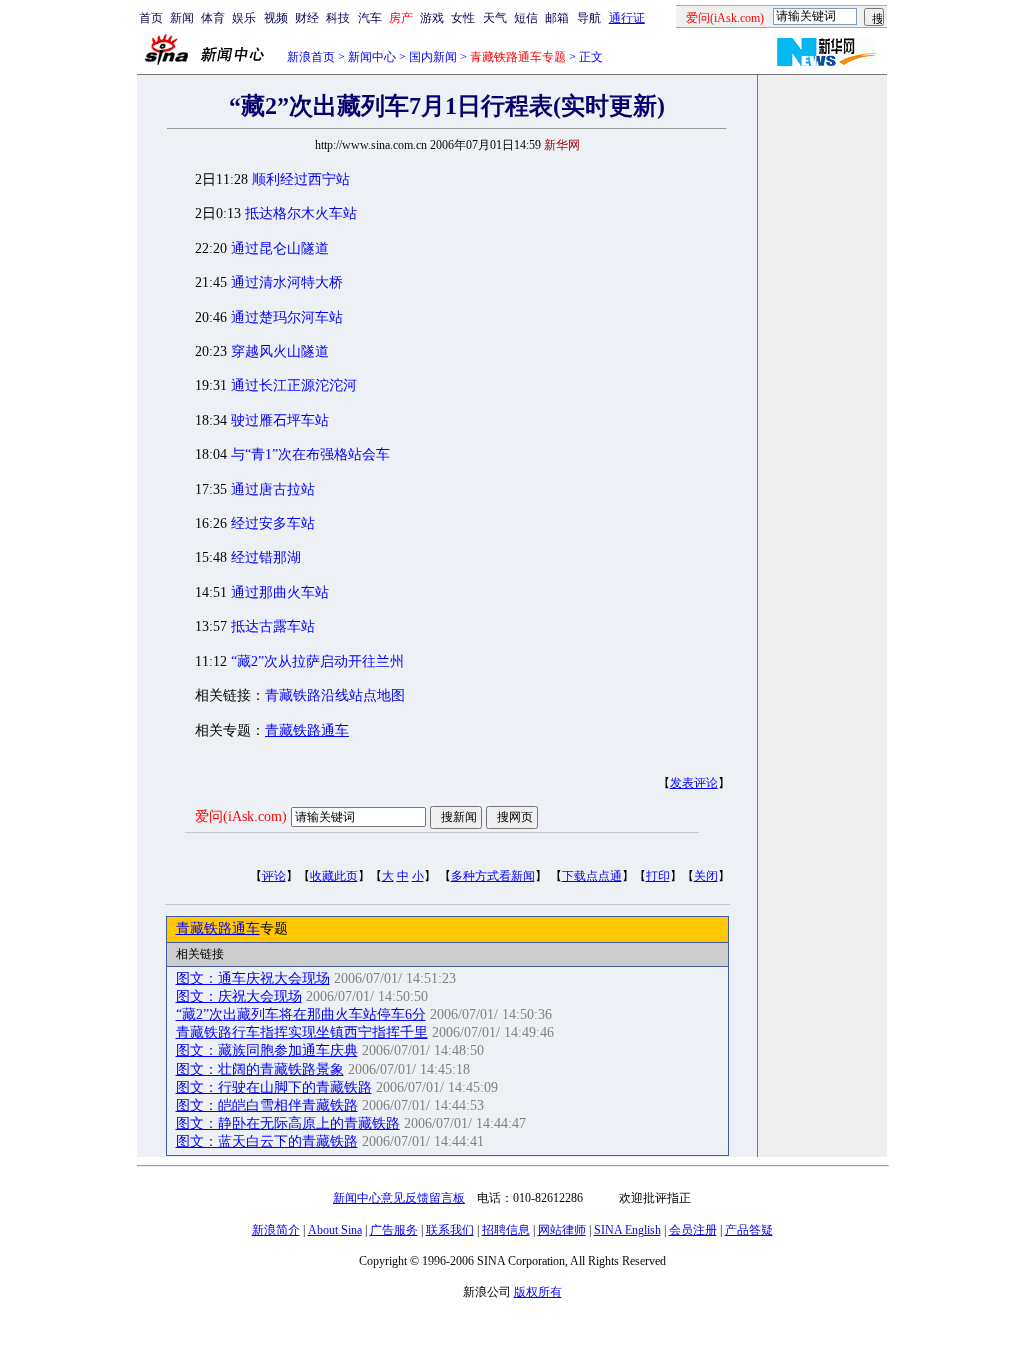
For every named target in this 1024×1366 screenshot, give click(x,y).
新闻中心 (372, 57)
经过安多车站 (273, 523)
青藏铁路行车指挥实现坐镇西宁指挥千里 (302, 1032)
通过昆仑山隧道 (280, 248)
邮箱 (557, 18)
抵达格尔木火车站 (301, 213)
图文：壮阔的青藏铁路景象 (260, 1069)
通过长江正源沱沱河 (294, 385)
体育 (213, 18)
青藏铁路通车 (307, 730)
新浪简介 (276, 1230)
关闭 (706, 876)
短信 (526, 18)
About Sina (335, 1230)
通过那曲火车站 (280, 592)
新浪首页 (311, 57)
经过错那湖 (266, 557)
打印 (658, 876)
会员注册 (693, 1230)
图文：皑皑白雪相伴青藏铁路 (267, 1105)
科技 (338, 18)
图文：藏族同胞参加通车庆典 (267, 1050)
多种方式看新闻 (493, 876)
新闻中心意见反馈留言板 (399, 1198)
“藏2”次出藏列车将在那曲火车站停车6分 (301, 1014)
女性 (463, 18)
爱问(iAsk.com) (241, 816)
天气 (495, 18)
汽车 (370, 18)
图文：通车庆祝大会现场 (253, 978)
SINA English (627, 1230)
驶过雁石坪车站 (280, 420)
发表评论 (694, 783)
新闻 (182, 18)
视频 (276, 18)
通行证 (627, 18)
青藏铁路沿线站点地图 (335, 695)
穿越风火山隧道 (280, 351)
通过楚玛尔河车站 (287, 317)
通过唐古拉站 (273, 489)
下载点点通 (592, 876)
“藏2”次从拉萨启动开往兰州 (317, 661)
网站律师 (562, 1230)
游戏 (432, 18)
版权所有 (538, 1292)
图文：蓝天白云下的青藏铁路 (267, 1141)
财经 (307, 18)
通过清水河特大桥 (287, 282)
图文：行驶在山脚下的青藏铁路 (274, 1087)
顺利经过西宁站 (301, 179)
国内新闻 (433, 57)
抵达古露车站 (273, 626)
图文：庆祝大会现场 (239, 996)
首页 (151, 18)
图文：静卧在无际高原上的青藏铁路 (288, 1123)
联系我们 (450, 1230)
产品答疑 (749, 1230)
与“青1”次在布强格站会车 (310, 454)
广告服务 (394, 1230)
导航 (589, 18)
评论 (274, 876)
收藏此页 (334, 876)
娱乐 (244, 18)
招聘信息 (506, 1230)
